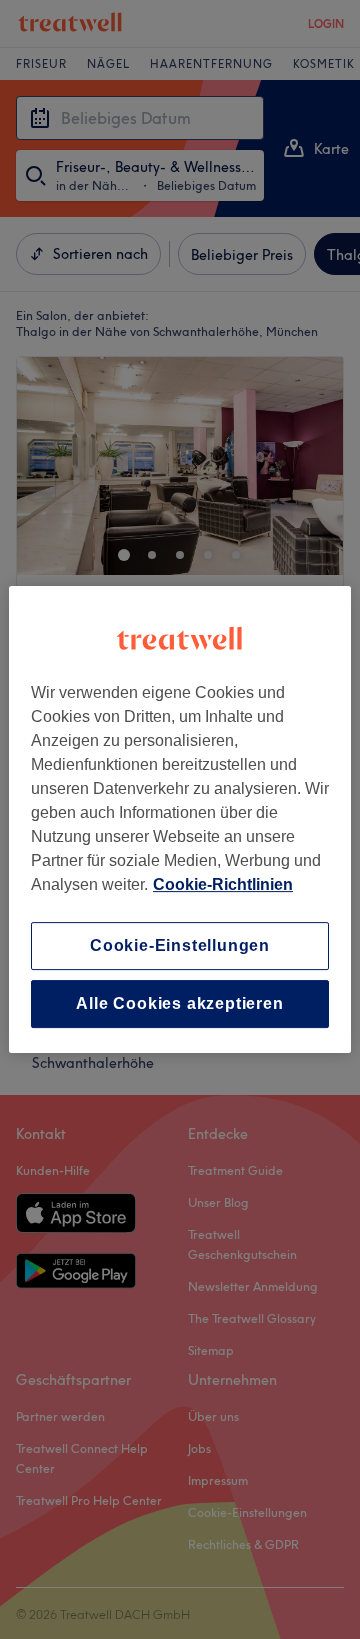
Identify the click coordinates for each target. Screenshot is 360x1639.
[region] (180, 820)
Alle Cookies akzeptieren (179, 1003)
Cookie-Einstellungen (180, 945)
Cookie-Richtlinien (223, 884)
